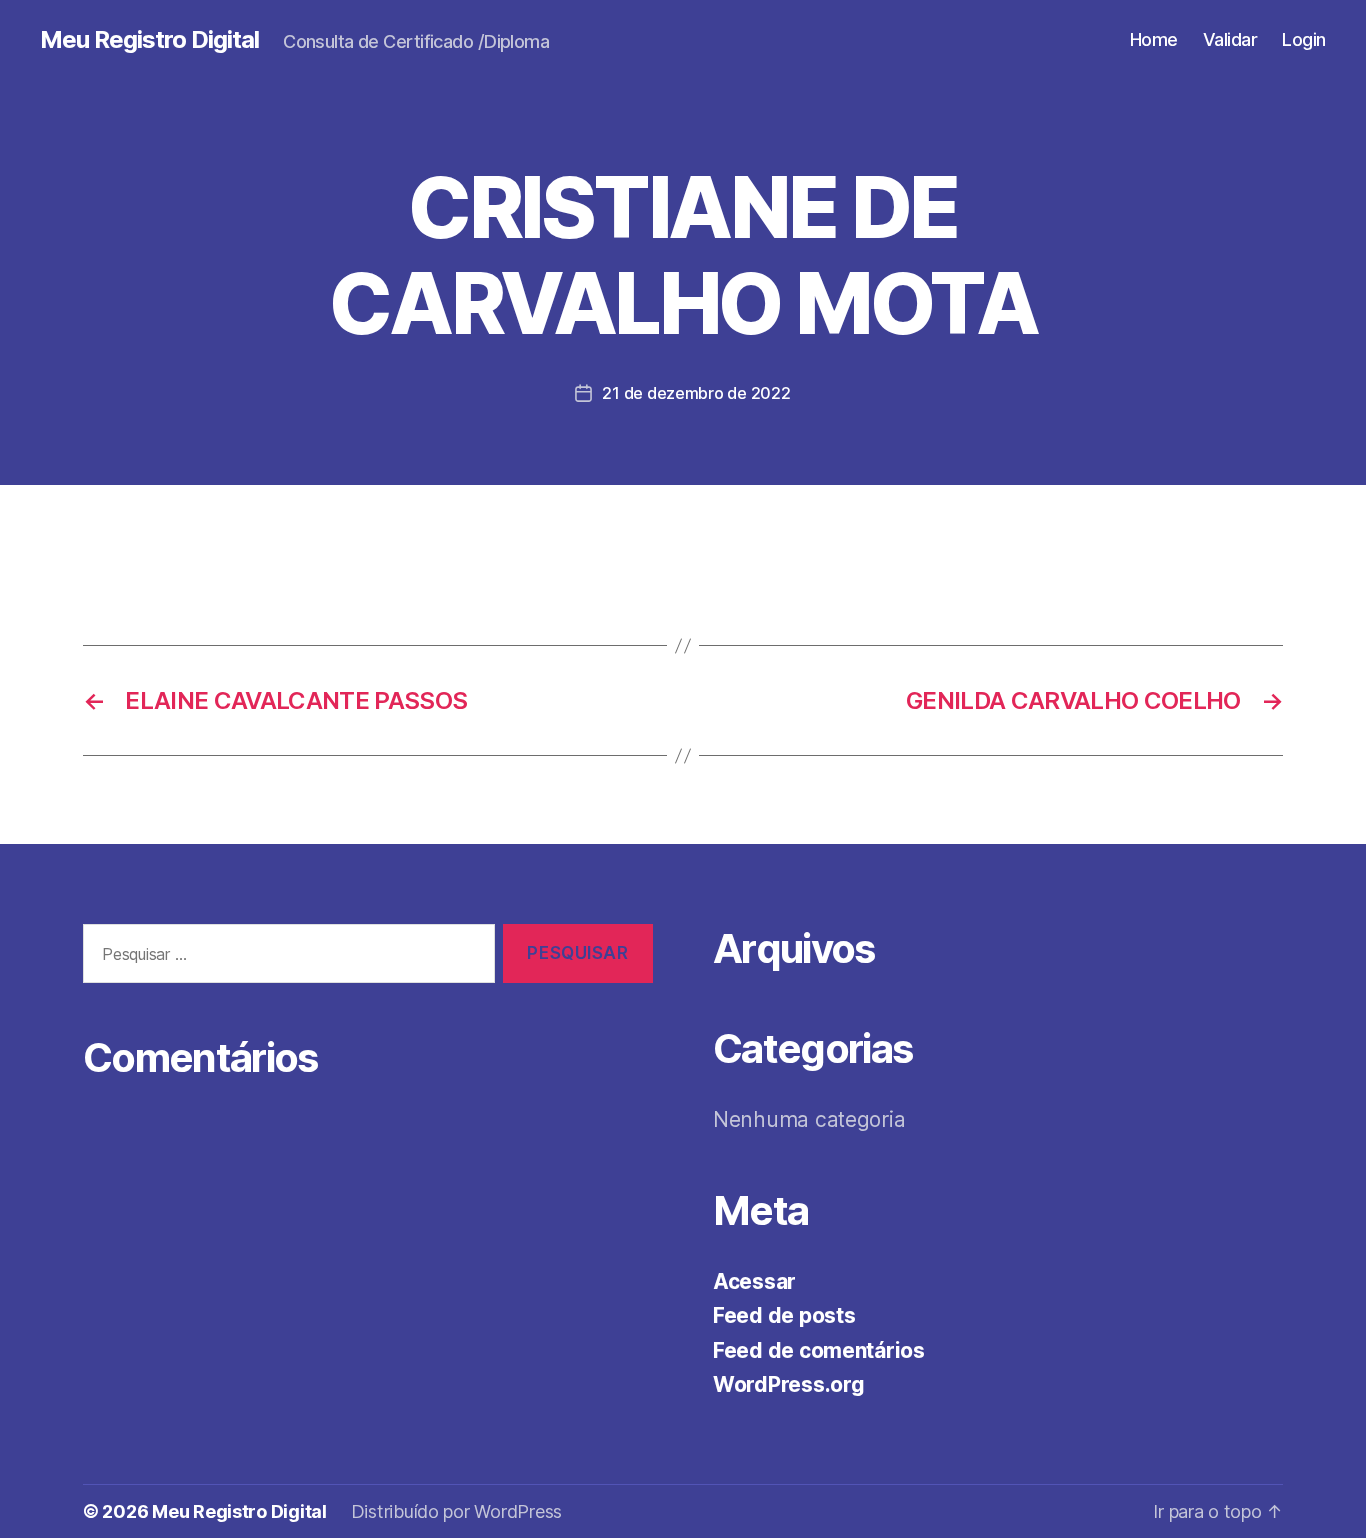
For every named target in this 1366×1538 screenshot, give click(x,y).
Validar (1230, 39)
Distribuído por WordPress (456, 1511)
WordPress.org (789, 1384)
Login (1304, 39)
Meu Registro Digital (149, 40)
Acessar (754, 1281)
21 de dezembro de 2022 (696, 393)
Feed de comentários (819, 1350)
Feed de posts (784, 1315)
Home (1154, 39)
